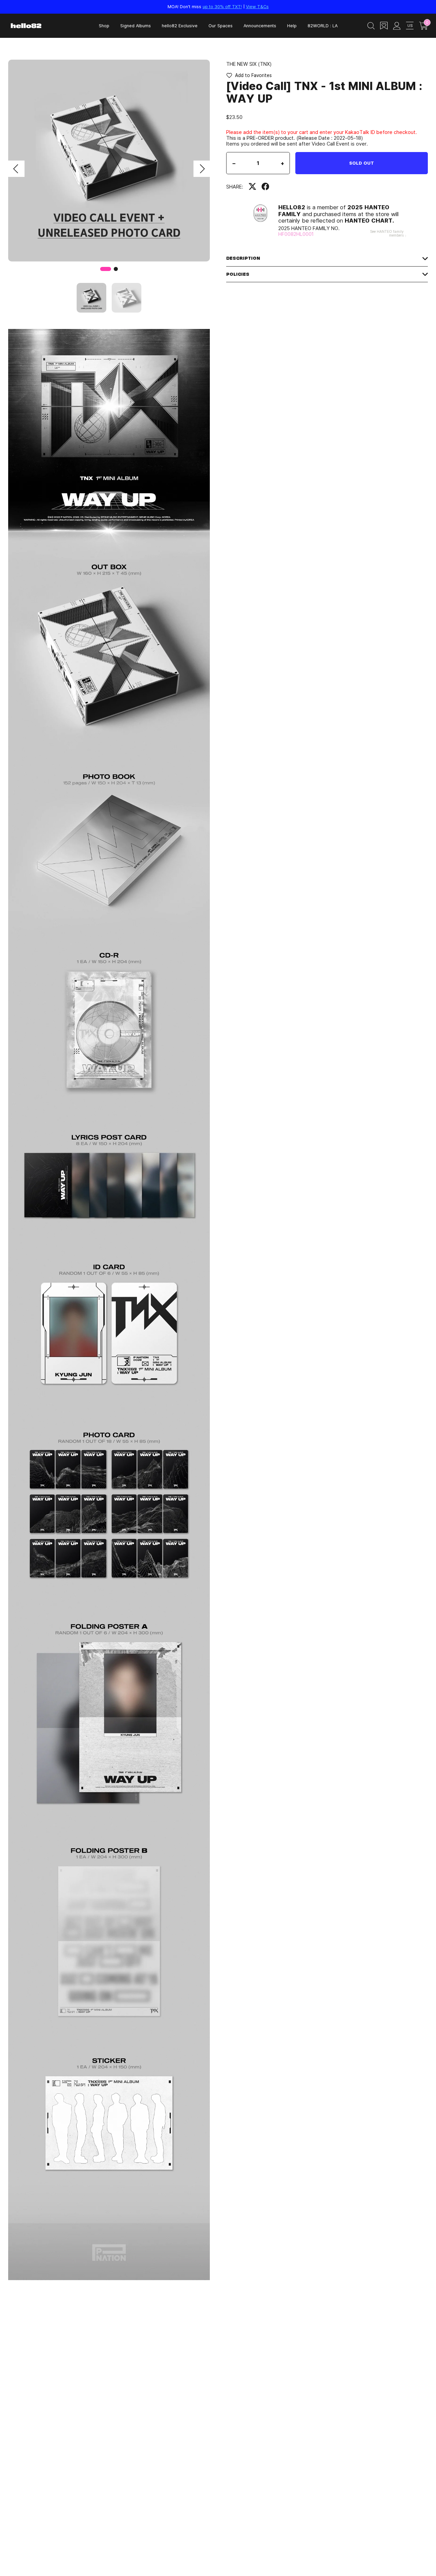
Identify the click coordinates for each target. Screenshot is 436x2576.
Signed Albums (136, 26)
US (410, 25)
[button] (16, 169)
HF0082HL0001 (296, 234)
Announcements (260, 26)
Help (292, 26)
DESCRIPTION (243, 258)
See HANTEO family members (387, 233)
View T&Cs (257, 6)
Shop (104, 26)
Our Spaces (221, 26)
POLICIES (238, 274)
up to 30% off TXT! (222, 6)
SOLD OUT (362, 163)
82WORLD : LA (323, 26)
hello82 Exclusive (180, 26)
